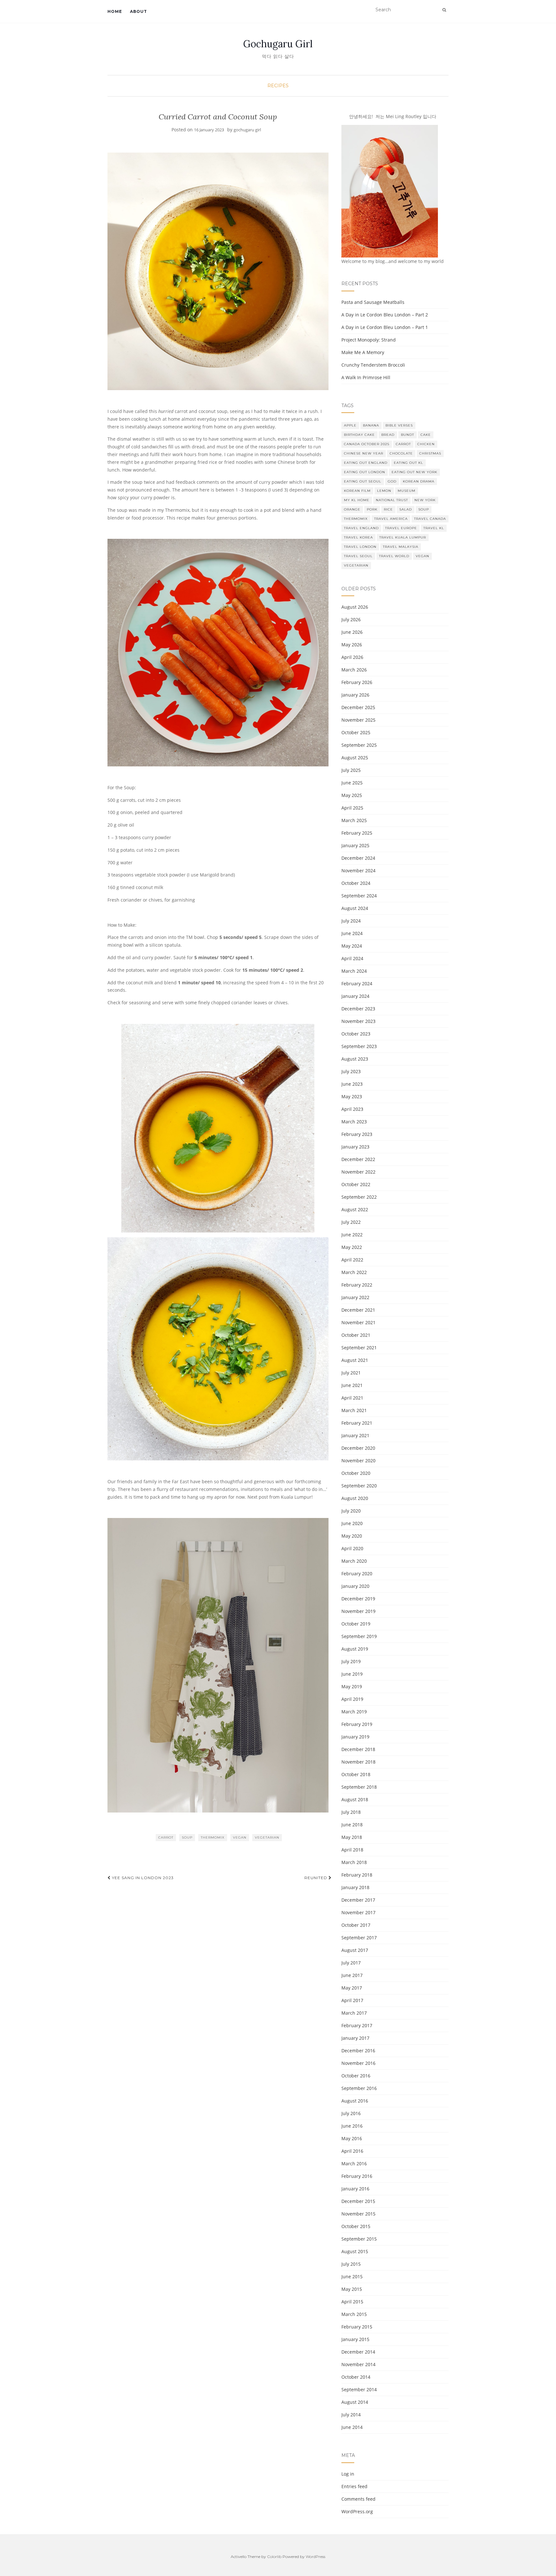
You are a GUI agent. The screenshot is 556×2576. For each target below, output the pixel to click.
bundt (408, 435)
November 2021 (358, 1322)
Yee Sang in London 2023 (142, 1878)
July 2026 (351, 619)
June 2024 (352, 933)
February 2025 (357, 833)
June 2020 (352, 1523)
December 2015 (358, 2201)
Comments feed (358, 2499)
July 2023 (351, 1071)
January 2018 (355, 1887)
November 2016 (358, 2063)
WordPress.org (357, 2511)
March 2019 (354, 1712)
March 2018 (354, 1862)
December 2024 (358, 858)
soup (187, 1837)
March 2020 (354, 1561)
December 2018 (358, 1749)
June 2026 (352, 632)
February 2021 (357, 1423)
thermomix (213, 1837)
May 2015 (352, 2289)
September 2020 (359, 1486)
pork (372, 509)
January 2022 (355, 1297)
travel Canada (430, 519)
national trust (392, 500)
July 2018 (351, 1812)
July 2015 (351, 2264)
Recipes (278, 86)
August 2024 (355, 908)
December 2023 (358, 1009)
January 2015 (355, 2339)
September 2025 (359, 745)
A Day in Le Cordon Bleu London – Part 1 (385, 327)
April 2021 (352, 1398)
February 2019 (357, 1724)
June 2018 (352, 1825)
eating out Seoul (363, 481)
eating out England (366, 463)
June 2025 (352, 783)
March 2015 (354, 2314)
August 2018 (355, 1799)
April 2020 (352, 1548)
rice (388, 509)
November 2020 (358, 1461)
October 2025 (356, 732)
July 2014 (351, 2415)
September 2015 (359, 2239)
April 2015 (352, 2302)
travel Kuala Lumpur (403, 537)
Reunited (316, 1878)
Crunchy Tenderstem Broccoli (373, 365)
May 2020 (352, 1536)
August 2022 (355, 1209)
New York (425, 500)
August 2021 (355, 1360)
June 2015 (352, 2276)
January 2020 (355, 1586)
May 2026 (352, 645)
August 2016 (355, 2101)
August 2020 (355, 1498)
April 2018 (352, 1850)
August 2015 (355, 2251)
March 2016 (354, 2164)
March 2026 (354, 670)
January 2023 (355, 1147)
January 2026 (355, 695)
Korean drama (419, 481)
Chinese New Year (364, 453)
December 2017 (358, 1900)
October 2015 (356, 2226)
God (392, 481)
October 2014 (356, 2377)
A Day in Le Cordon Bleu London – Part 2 (385, 315)
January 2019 (355, 1737)
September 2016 (359, 2088)
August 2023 (355, 1059)
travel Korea (358, 537)
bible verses (399, 425)
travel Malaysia (401, 547)
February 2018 (357, 1875)
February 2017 (357, 2025)
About (139, 11)
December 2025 (358, 707)
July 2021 (351, 1373)
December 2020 (358, 1448)
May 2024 (352, 946)
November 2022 (358, 1172)
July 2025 (351, 770)
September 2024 (359, 896)
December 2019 (358, 1599)
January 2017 (355, 2038)
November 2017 (358, 1912)
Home (115, 11)
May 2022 (352, 1247)
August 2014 (355, 2402)
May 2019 (352, 1686)
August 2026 (355, 607)
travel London (360, 547)
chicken (426, 444)
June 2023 (352, 1084)
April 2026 (352, 657)
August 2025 (355, 758)
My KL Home (357, 500)
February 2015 (357, 2327)
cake (426, 435)
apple (350, 425)
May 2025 (352, 795)
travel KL (434, 528)
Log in (348, 2474)
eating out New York (414, 472)
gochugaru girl (247, 130)
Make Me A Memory (363, 352)
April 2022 (352, 1260)
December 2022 (358, 1159)
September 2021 (359, 1348)
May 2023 (352, 1096)
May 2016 (352, 2138)
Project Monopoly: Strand (369, 340)
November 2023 (358, 1021)
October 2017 (356, 1925)
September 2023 (359, 1046)
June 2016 (352, 2126)
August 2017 (355, 1950)
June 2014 (352, 2427)
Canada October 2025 (367, 444)
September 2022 (359, 1197)
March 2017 (354, 2013)
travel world (394, 556)
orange (352, 509)
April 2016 (352, 2151)
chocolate (401, 453)
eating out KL (408, 463)
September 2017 (359, 1938)
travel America (391, 519)
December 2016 (358, 2051)
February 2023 (357, 1134)
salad (406, 509)
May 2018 (352, 1837)
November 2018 (358, 1762)
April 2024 (352, 958)
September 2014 (359, 2389)
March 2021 (354, 1410)
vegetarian (267, 1837)
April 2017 (352, 2000)
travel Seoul (358, 556)
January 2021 (355, 1435)
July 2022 (351, 1222)
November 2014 (358, 2364)
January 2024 (355, 996)
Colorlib (274, 2557)
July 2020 (351, 1511)
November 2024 (358, 871)
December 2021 (358, 1310)
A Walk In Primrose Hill (366, 377)
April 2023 (352, 1109)
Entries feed (354, 2486)
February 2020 (357, 1574)
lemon (384, 491)
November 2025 (358, 720)
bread (388, 435)
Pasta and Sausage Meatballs (373, 302)
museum (407, 491)
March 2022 (354, 1272)
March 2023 (354, 1122)
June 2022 (352, 1235)
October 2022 (356, 1184)
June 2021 (352, 1385)
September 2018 (359, 1787)
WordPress (315, 2557)
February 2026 (357, 682)
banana (371, 425)
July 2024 (351, 921)
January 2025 (355, 845)
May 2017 (352, 1988)
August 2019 (355, 1649)
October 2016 (356, 2076)
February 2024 (357, 984)
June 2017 (352, 1975)
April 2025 (352, 808)
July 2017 (351, 1963)
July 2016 (351, 2113)
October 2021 (356, 1335)
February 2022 (357, 1285)
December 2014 (358, 2352)
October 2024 (356, 883)
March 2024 (354, 971)
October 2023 (356, 1034)
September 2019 (359, 1636)
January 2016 (355, 2189)
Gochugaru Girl (278, 44)
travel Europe (401, 528)
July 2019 (351, 1661)
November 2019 (358, 1611)
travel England (361, 528)
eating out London (365, 472)
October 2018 (356, 1774)
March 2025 (354, 820)
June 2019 (352, 1674)
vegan (240, 1837)
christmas (430, 453)
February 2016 (357, 2176)
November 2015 (358, 2214)
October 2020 (356, 1473)
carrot (166, 1837)
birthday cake (359, 435)
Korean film (357, 491)
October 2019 (356, 1624)
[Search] (444, 10)
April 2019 (352, 1699)
